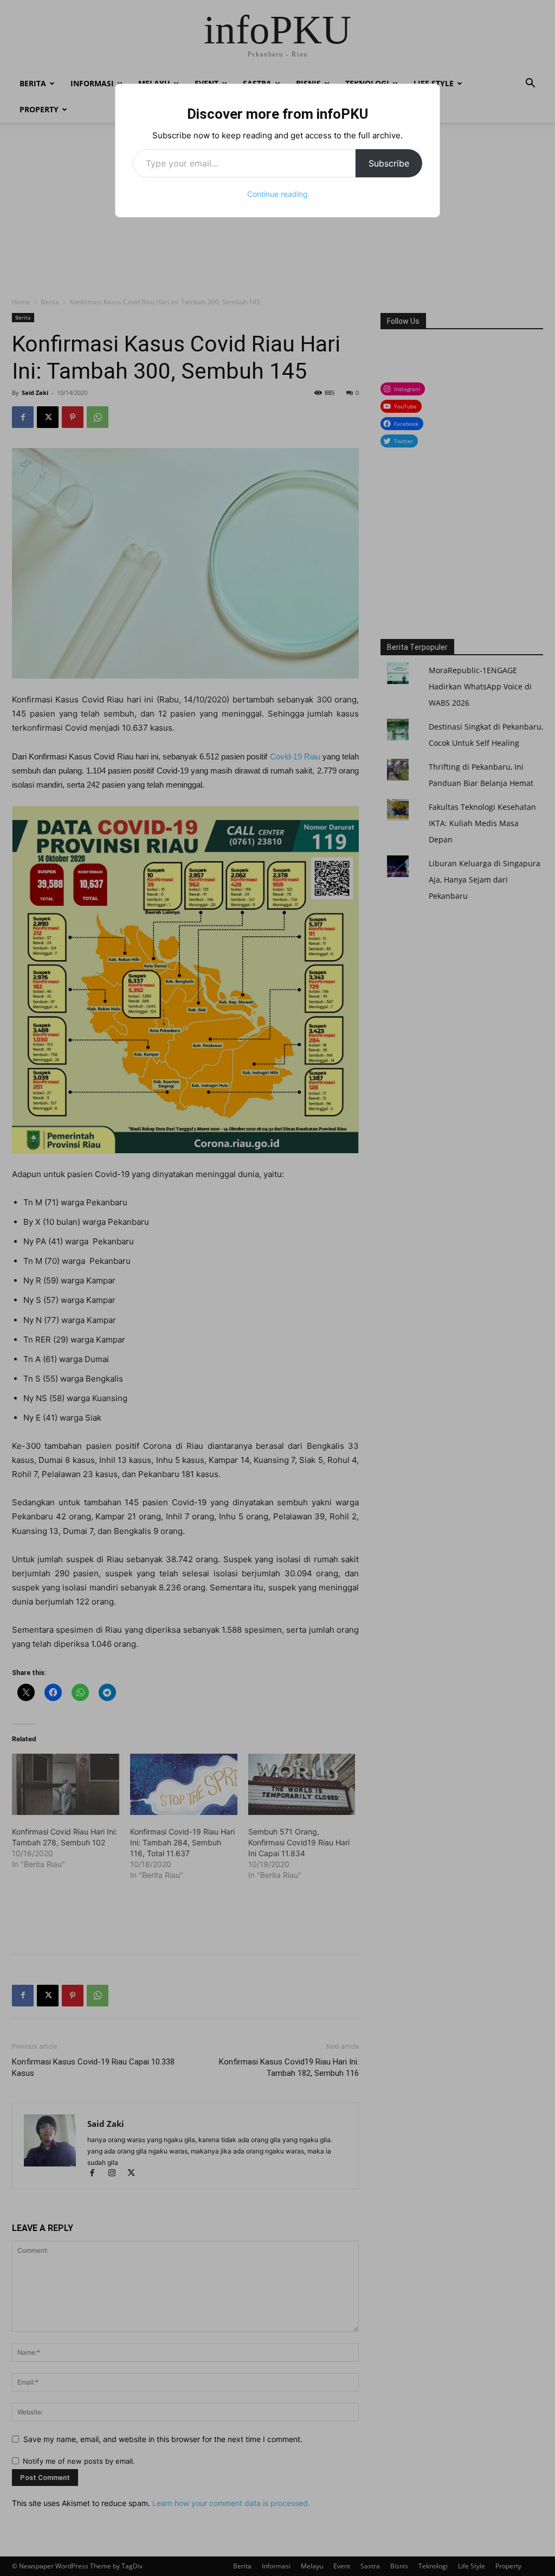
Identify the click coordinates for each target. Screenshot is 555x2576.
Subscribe (389, 163)
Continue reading (277, 194)
